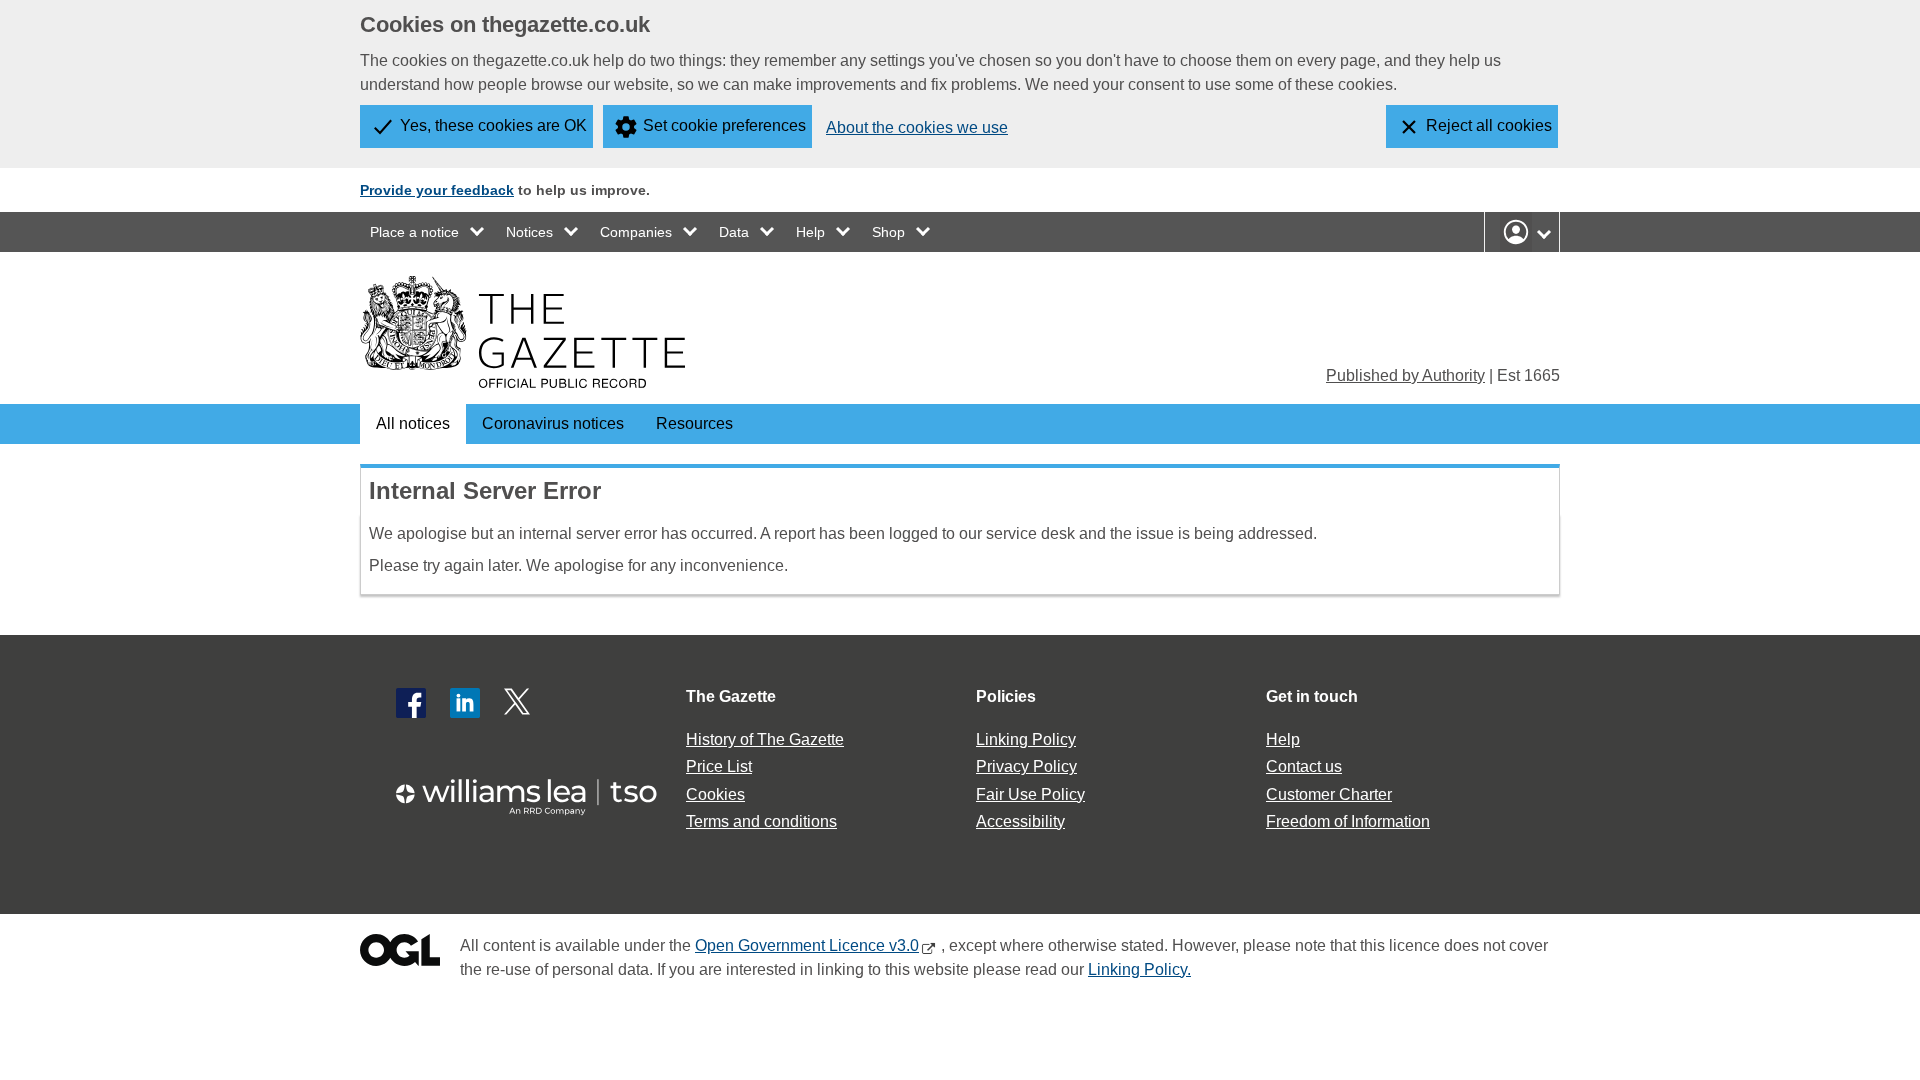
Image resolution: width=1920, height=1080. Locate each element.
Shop (888, 232)
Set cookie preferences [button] (724, 125)
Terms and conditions (761, 821)
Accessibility (1020, 821)
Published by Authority (1405, 375)
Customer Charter (1329, 794)
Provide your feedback (437, 190)
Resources (694, 423)
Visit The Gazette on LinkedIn (465, 703)
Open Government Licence (400, 954)
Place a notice (414, 232)
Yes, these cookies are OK (493, 125)
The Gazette (731, 696)
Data (734, 232)
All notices (413, 423)
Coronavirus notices (553, 423)
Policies (1006, 696)
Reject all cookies (1489, 125)
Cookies (715, 794)
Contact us (1304, 766)
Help (810, 232)
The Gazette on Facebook (411, 703)
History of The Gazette (765, 739)
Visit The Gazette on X (519, 703)
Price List (719, 766)
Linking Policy (1026, 739)
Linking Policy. (1139, 969)
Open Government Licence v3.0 (807, 945)
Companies (636, 232)
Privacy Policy (1026, 766)
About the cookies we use (917, 127)
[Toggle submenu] (478, 232)
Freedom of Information (1348, 821)
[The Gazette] (522, 332)
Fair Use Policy (1030, 794)
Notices (529, 232)
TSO (538, 790)
